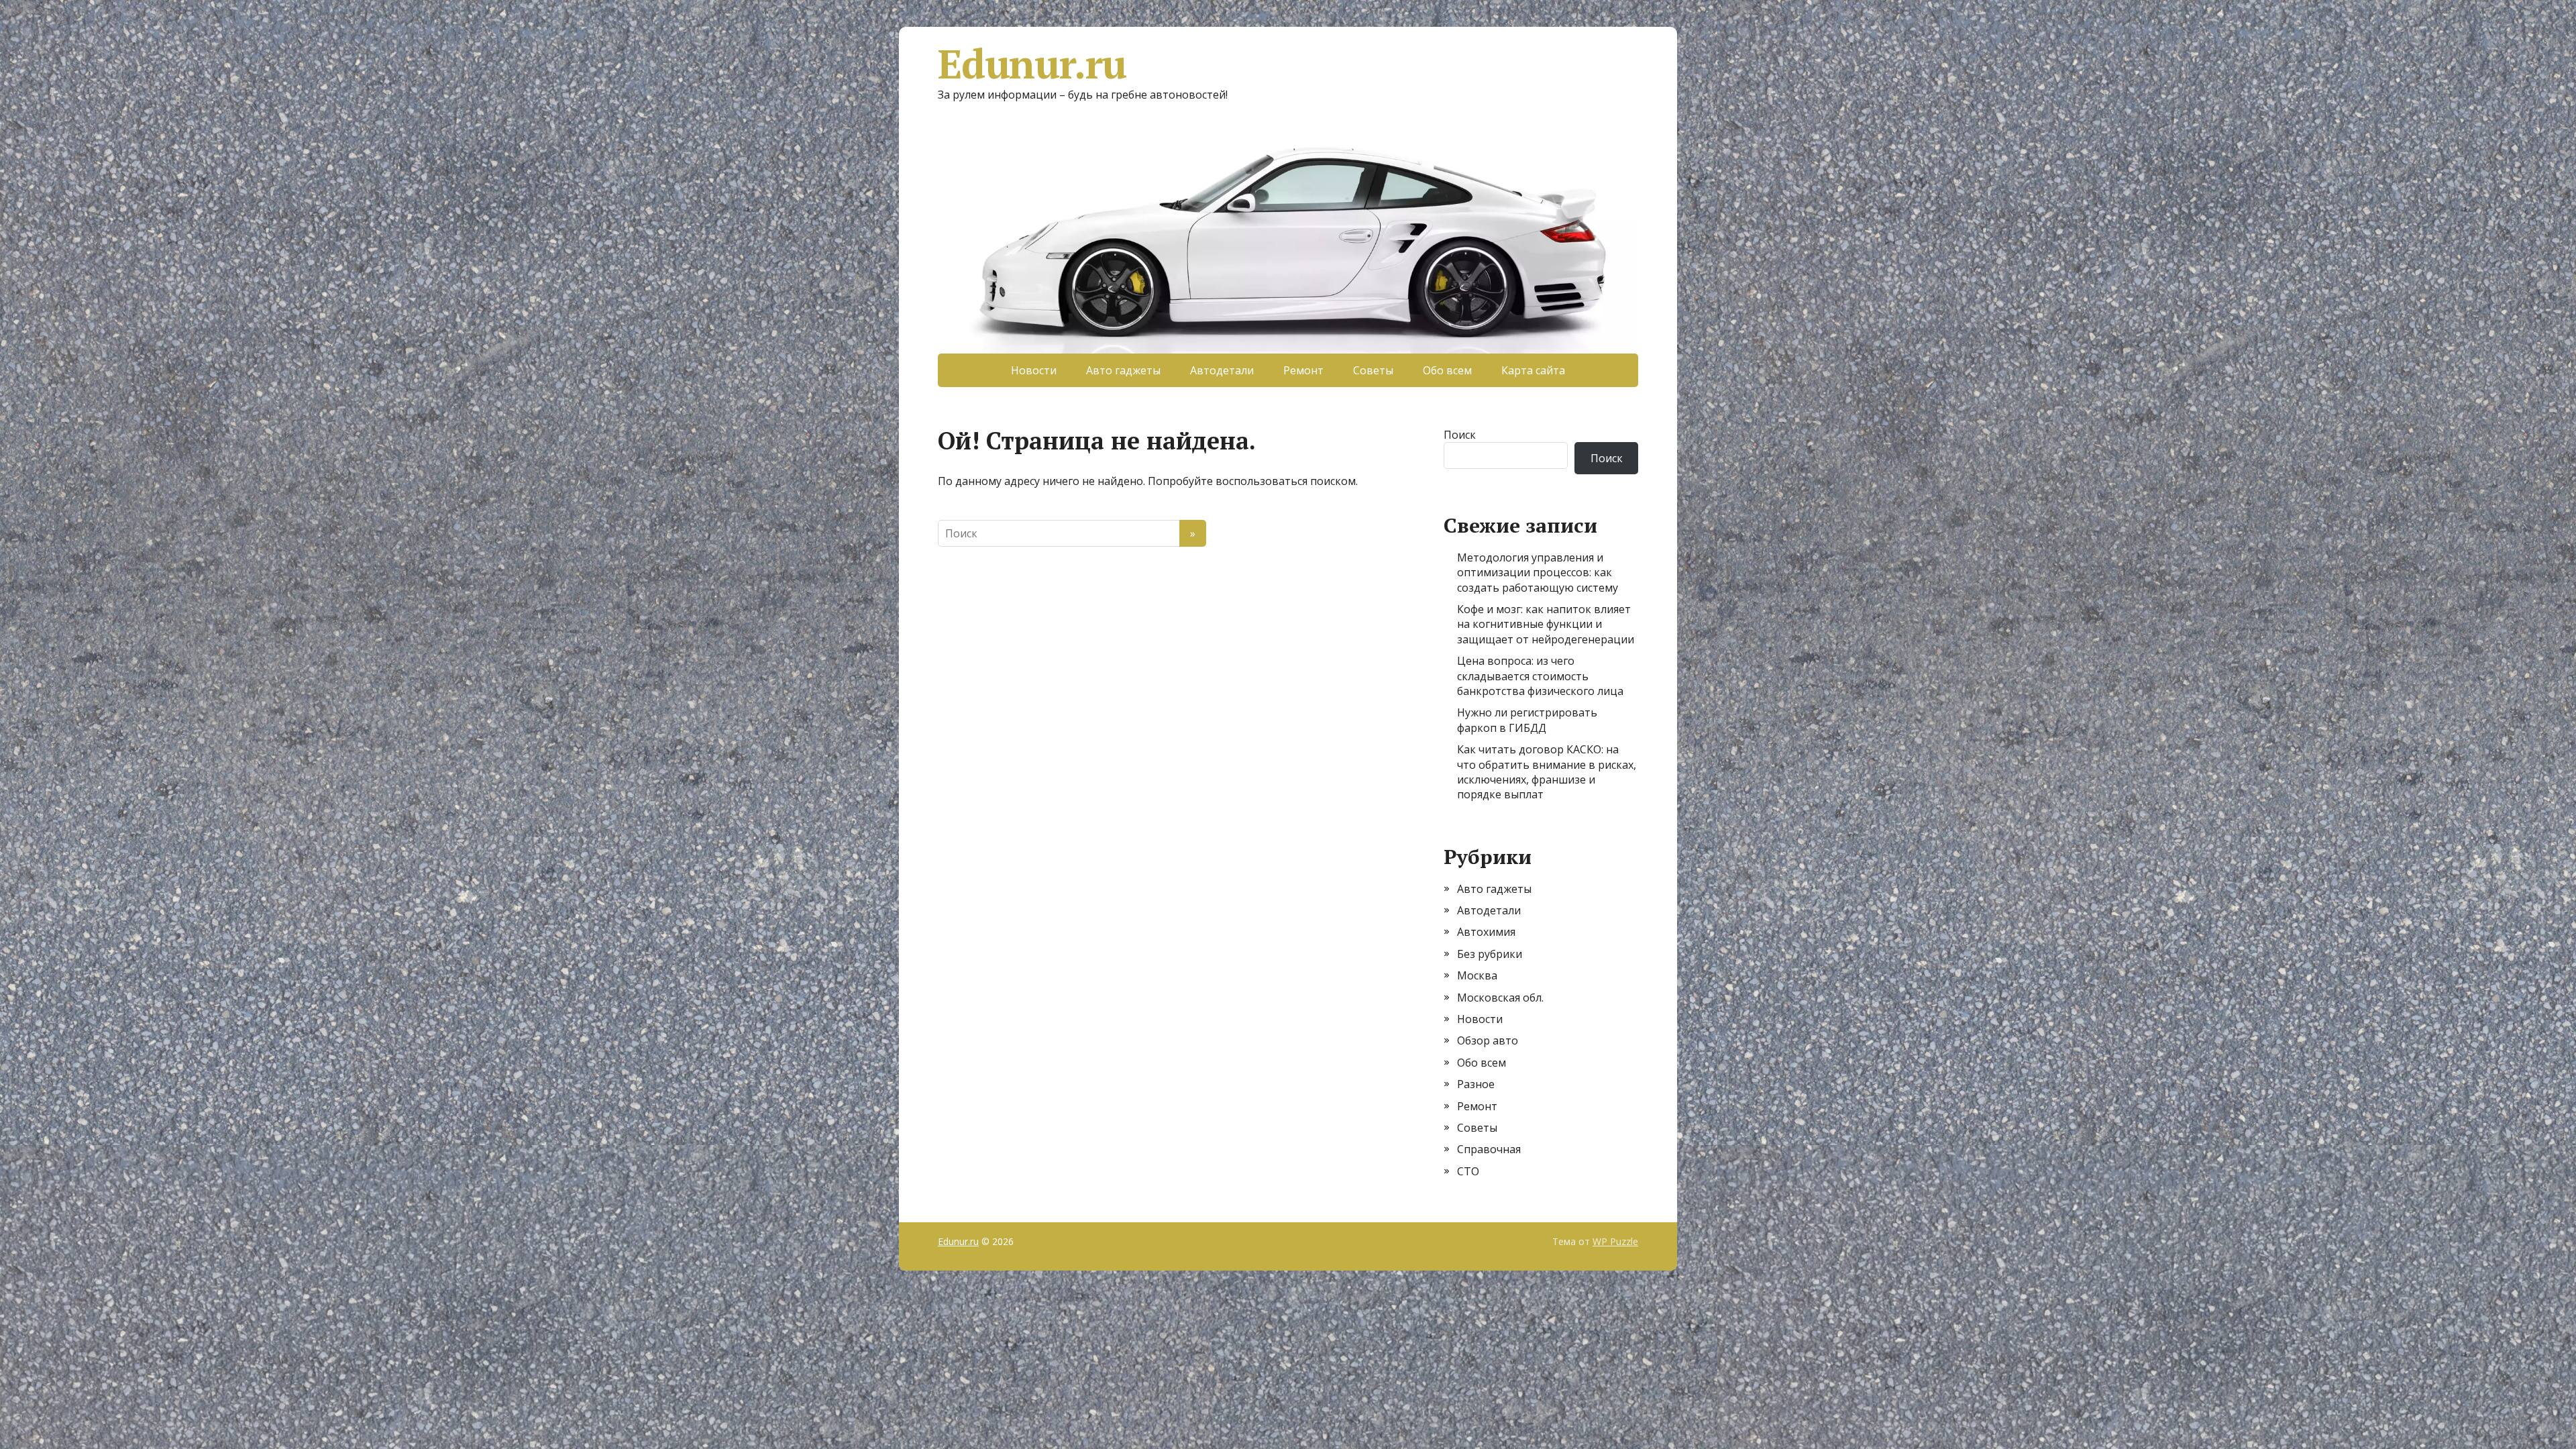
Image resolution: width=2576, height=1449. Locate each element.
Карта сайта (1533, 370)
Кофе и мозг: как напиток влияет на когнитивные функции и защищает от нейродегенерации (1546, 624)
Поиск (1460, 435)
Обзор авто (1488, 1040)
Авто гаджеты (1123, 370)
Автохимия (1486, 932)
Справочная (1489, 1149)
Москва (1477, 975)
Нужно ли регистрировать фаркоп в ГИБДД (1527, 720)
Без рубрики (1490, 954)
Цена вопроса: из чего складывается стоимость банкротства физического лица (1540, 676)
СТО (1468, 1171)
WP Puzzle (1615, 1241)
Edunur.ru (1032, 64)
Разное (1476, 1084)
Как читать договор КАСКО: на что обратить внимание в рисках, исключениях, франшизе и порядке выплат (1547, 772)
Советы (1373, 370)
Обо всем (1447, 370)
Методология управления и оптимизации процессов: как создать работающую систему (1538, 573)
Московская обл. (1500, 998)
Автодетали (1222, 370)
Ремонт (1303, 370)
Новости (1034, 370)
